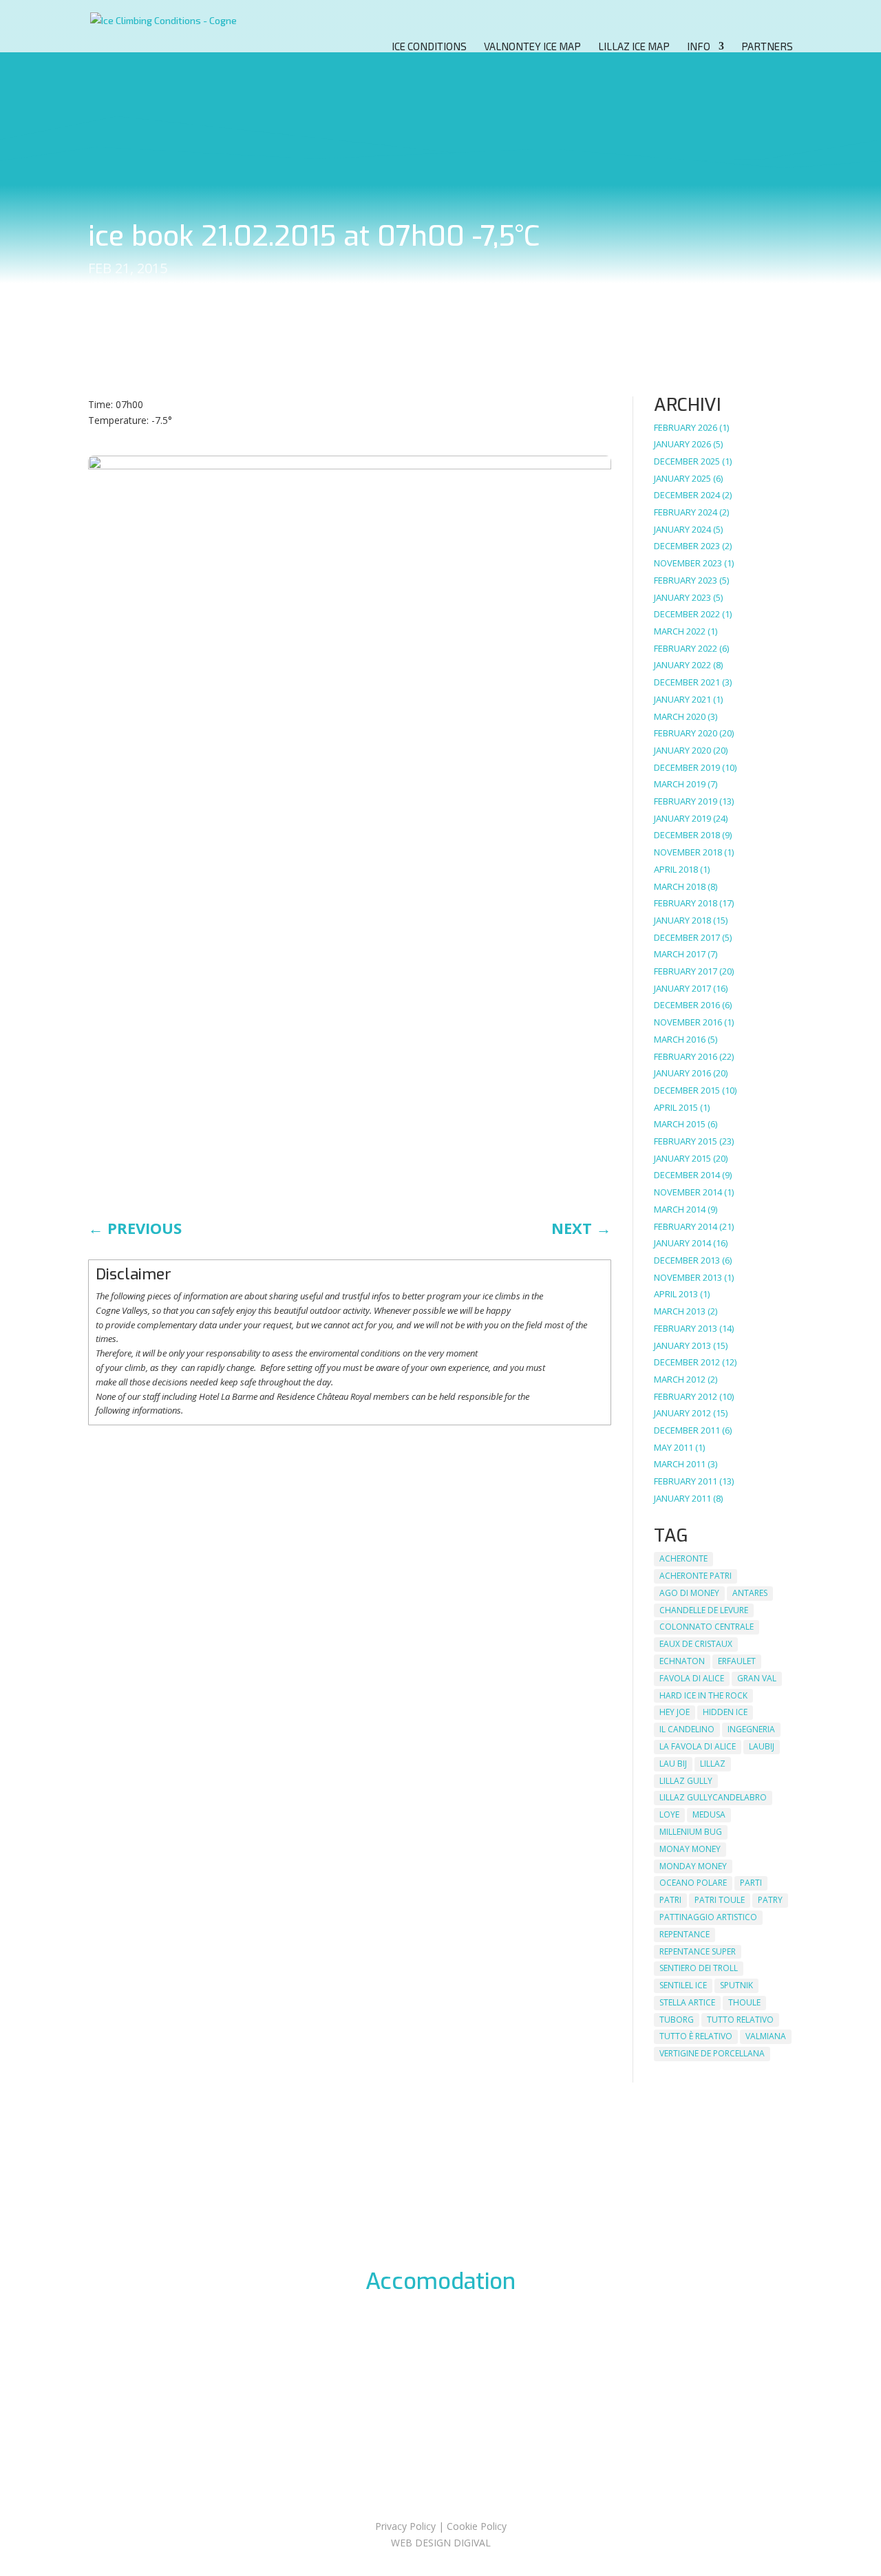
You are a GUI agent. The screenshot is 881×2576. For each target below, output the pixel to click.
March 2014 (680, 1209)
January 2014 (682, 1243)
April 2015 (676, 1107)
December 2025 (687, 461)
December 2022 (687, 614)
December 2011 (687, 1430)
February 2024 (686, 512)
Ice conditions (429, 47)
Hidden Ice (725, 1712)
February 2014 (686, 1226)
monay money (690, 1849)
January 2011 (682, 1498)
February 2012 (686, 1396)
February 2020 (686, 733)
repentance (684, 1934)
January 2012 (682, 1413)
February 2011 (686, 1481)
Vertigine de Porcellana (712, 2053)
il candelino (687, 1729)
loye (669, 1814)
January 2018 (682, 920)
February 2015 (686, 1141)
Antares (750, 1593)
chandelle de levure (704, 1610)
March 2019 (680, 784)
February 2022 (686, 648)
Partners (767, 47)
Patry (770, 1900)
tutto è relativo (696, 2036)
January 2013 (682, 1345)
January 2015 (682, 1158)
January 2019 (682, 818)
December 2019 (687, 767)
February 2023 (686, 580)
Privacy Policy (405, 2526)
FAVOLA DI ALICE (692, 1678)
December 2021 (687, 682)
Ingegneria (751, 1729)
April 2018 (676, 869)
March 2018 (680, 886)
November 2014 (688, 1192)
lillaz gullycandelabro (713, 1797)
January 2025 (682, 478)
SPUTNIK (736, 1985)
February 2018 (686, 903)
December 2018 (687, 835)
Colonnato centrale (707, 1627)
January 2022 (682, 665)
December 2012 (687, 1362)
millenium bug (691, 1832)
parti (751, 1883)
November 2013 (688, 1277)
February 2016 (686, 1056)
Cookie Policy (477, 2526)
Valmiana (766, 2036)
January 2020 (682, 750)
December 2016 (687, 1005)
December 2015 (687, 1090)
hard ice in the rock (703, 1695)
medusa (709, 1814)
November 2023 (688, 563)
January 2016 (682, 1073)
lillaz (713, 1764)
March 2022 (680, 631)
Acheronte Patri (696, 1576)
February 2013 (686, 1328)
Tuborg (677, 2020)
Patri (670, 1900)
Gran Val (757, 1678)
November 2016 (688, 1022)
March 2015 (680, 1124)
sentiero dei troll (699, 1968)
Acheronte (683, 1558)
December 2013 (687, 1260)
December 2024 (687, 495)
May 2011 (673, 1447)
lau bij (673, 1764)
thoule (744, 2002)
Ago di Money (689, 1593)
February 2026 (686, 427)
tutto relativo (740, 2020)
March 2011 (680, 1464)
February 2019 (686, 801)
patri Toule (720, 1900)
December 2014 (687, 1175)
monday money (693, 1866)
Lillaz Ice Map (634, 47)
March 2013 (680, 1311)
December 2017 (687, 937)
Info (699, 47)
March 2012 (680, 1379)
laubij (762, 1746)
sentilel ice (683, 1985)
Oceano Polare (693, 1883)
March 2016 (680, 1039)
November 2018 (688, 852)
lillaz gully (686, 1781)
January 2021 (682, 699)
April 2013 (676, 1294)
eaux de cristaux (696, 1644)
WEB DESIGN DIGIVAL (441, 2543)
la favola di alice (698, 1746)
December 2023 (687, 546)
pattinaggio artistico (708, 1917)
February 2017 (686, 971)
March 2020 (680, 716)
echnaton (682, 1661)
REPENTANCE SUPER (698, 1951)
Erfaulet (737, 1661)
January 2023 (682, 597)
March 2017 (680, 954)
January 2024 (682, 529)
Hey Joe (675, 1712)
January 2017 (682, 988)
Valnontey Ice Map (532, 47)
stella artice (687, 2002)
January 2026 (682, 444)
